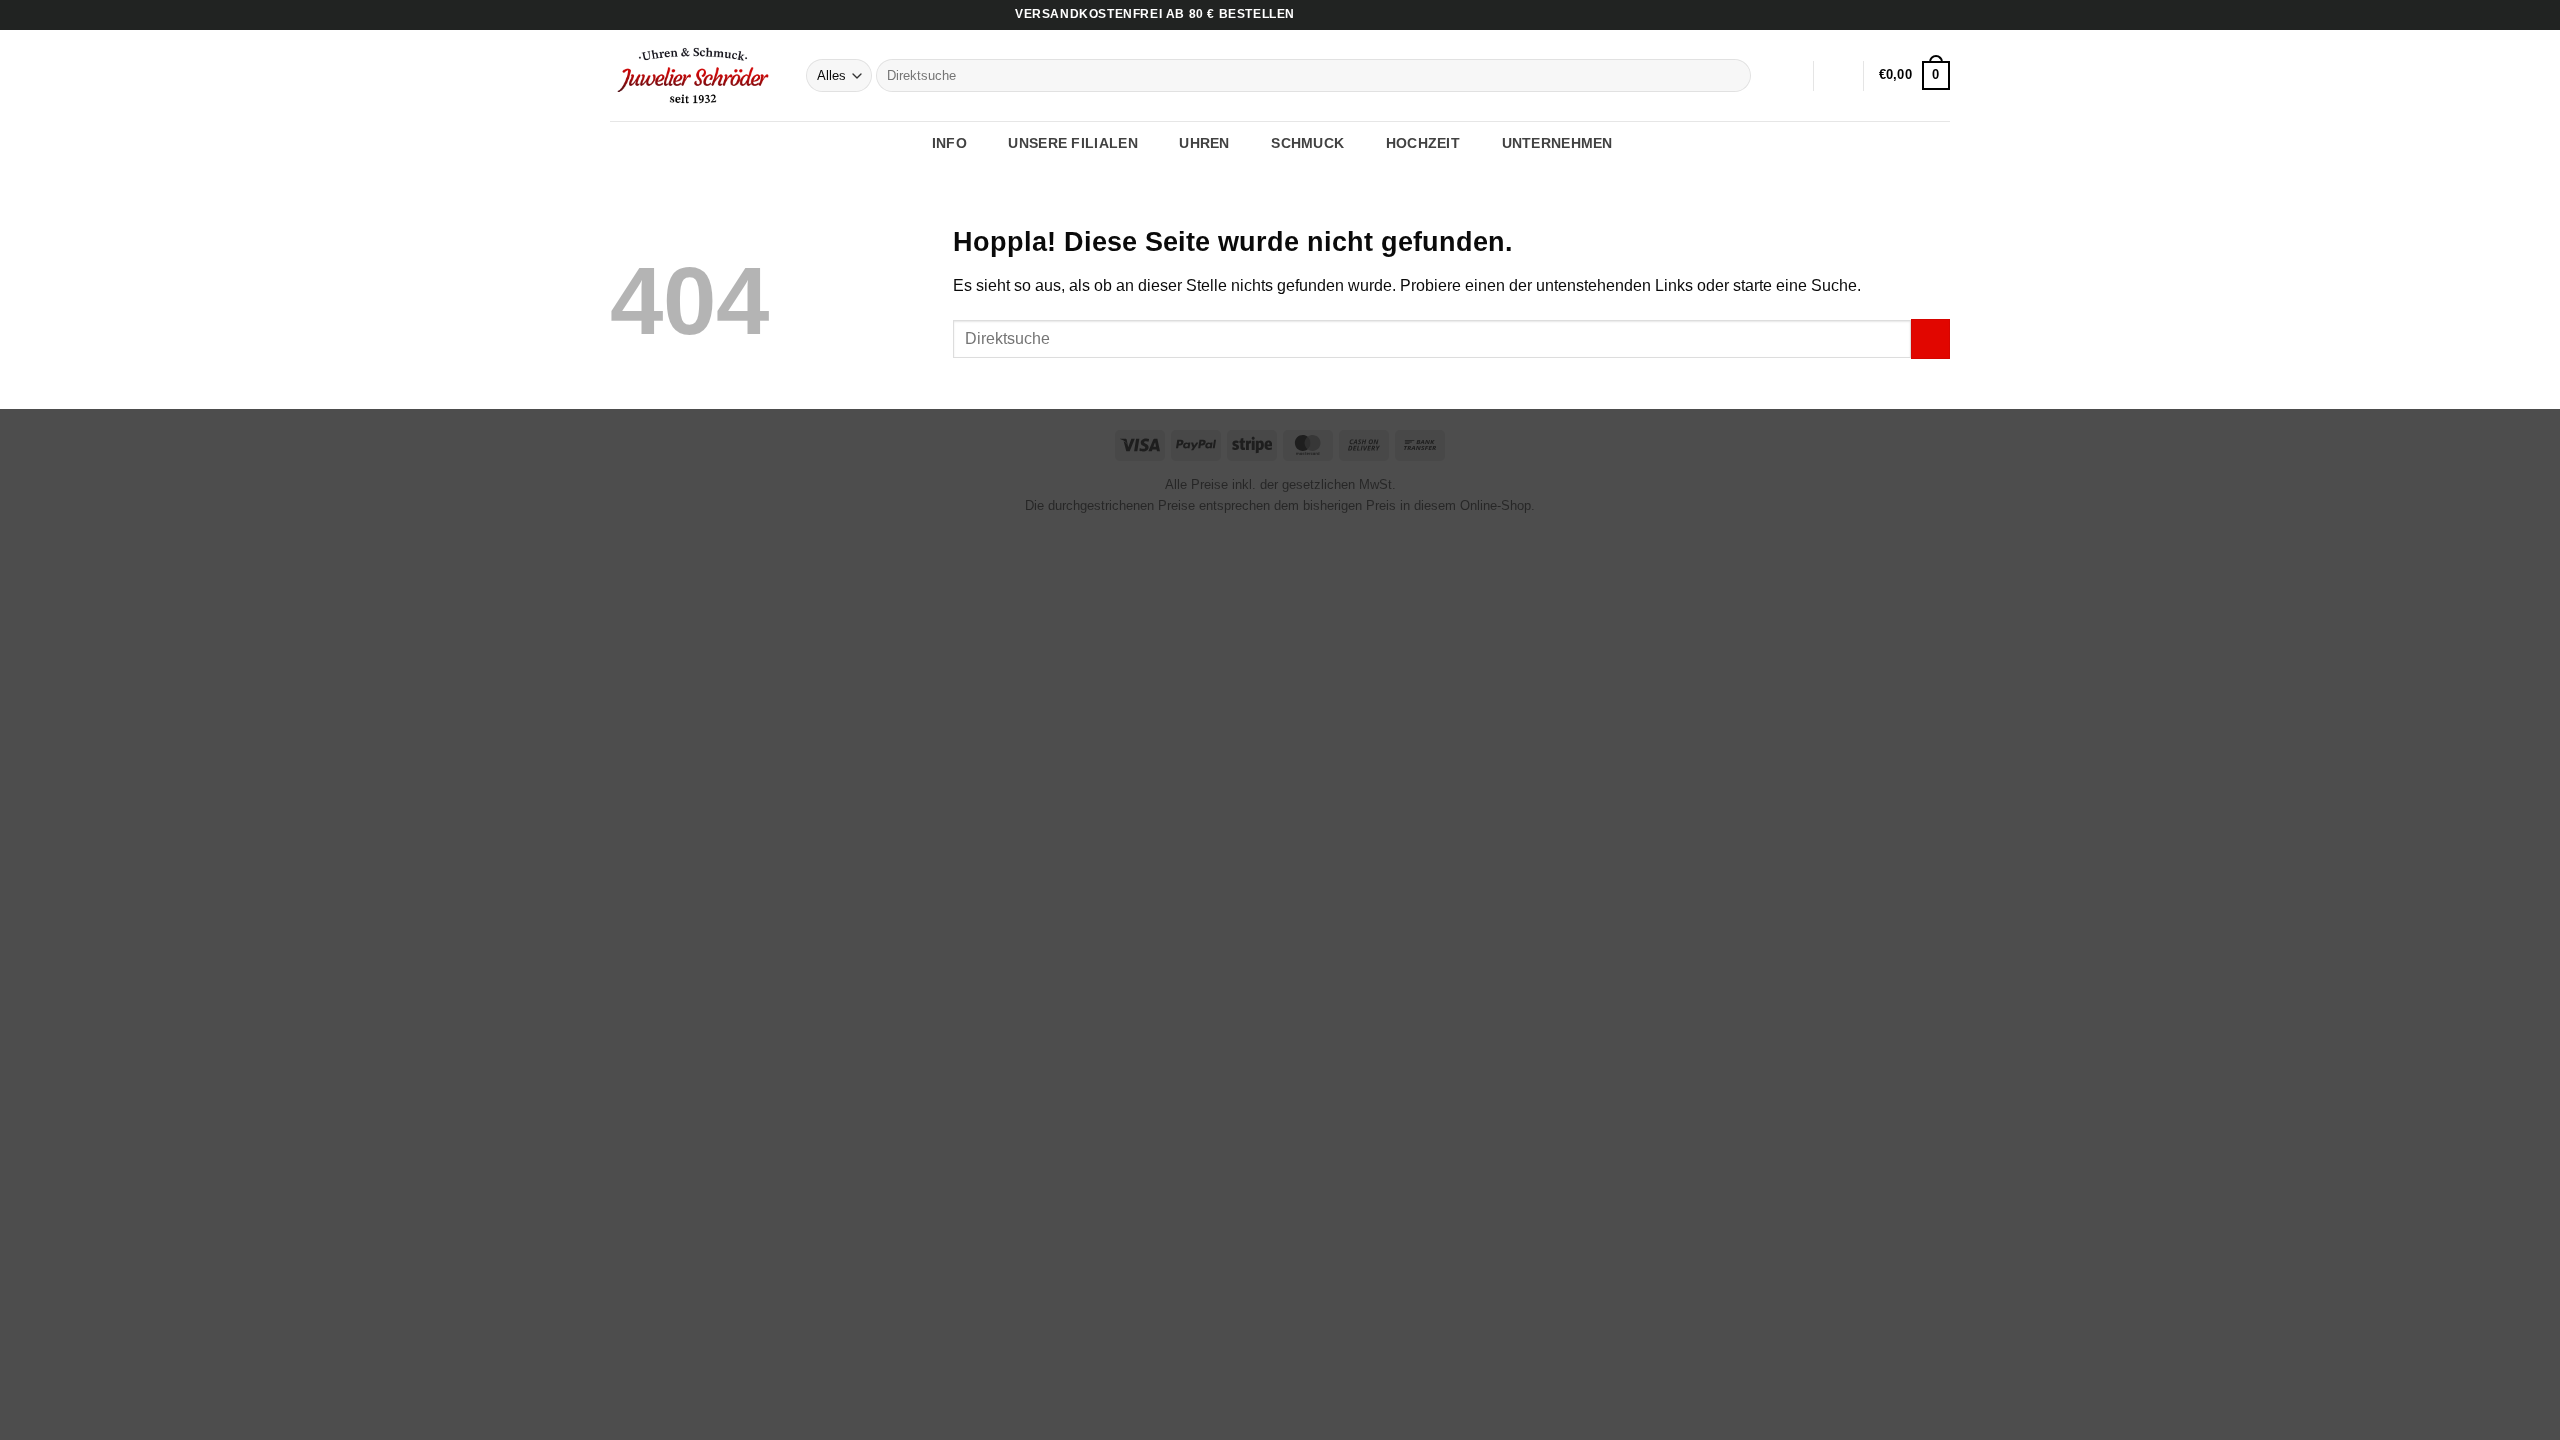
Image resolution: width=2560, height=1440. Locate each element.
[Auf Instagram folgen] (1921, 15)
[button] (1839, 76)
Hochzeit (1423, 143)
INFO (949, 143)
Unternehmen (1557, 143)
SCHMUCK (1307, 143)
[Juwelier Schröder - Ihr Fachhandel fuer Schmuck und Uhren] (693, 75)
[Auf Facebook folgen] (1902, 15)
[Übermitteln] (1732, 76)
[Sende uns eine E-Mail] (1940, 15)
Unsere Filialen (1072, 143)
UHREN (1204, 143)
